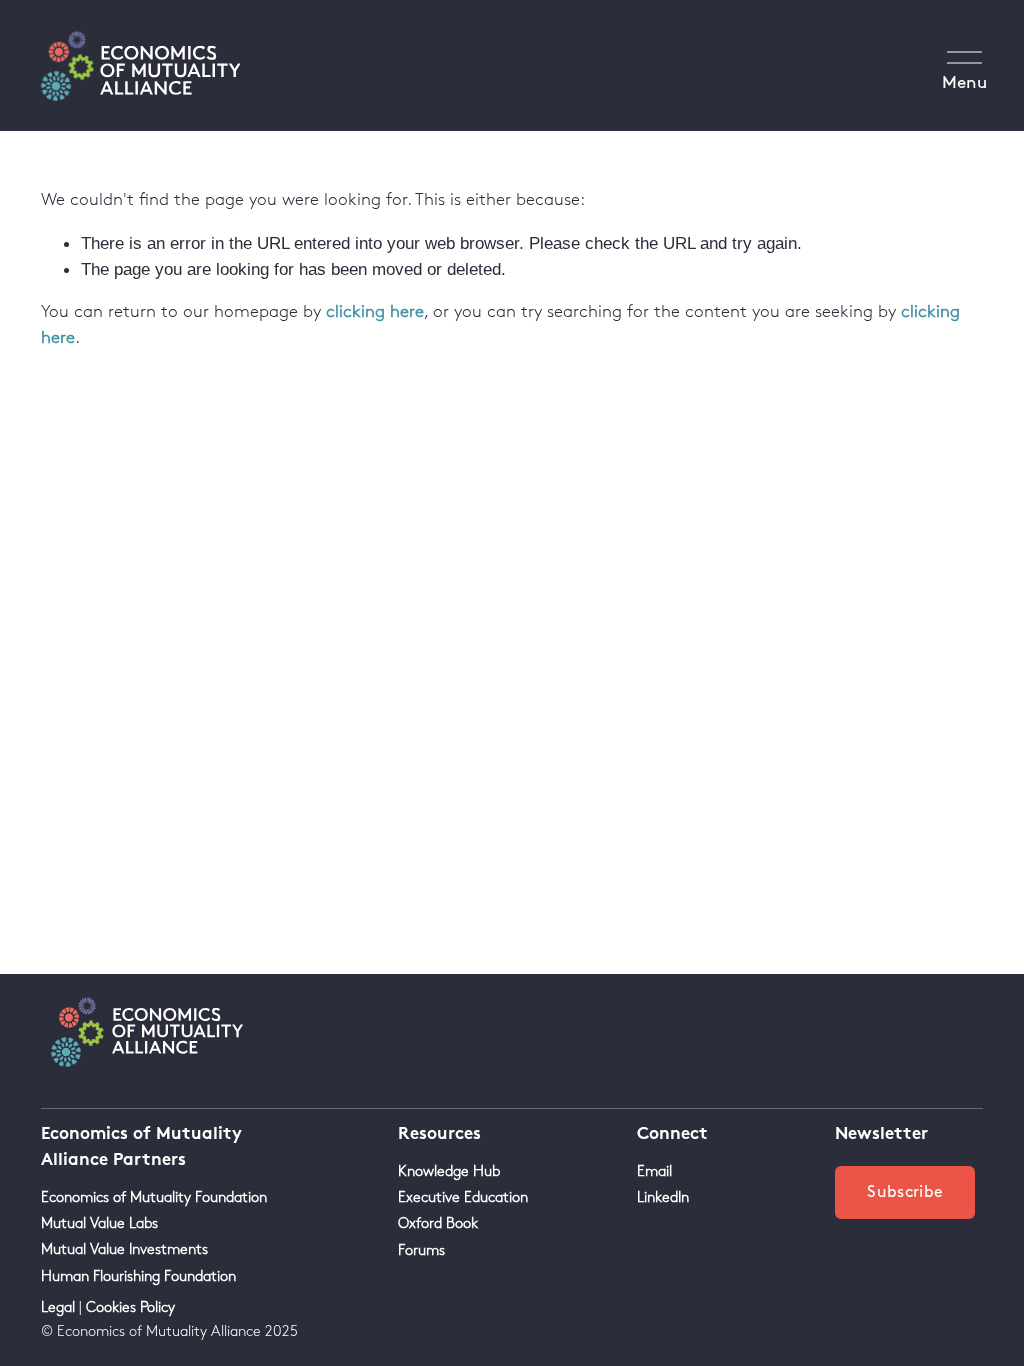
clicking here (375, 312)
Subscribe (905, 1192)
